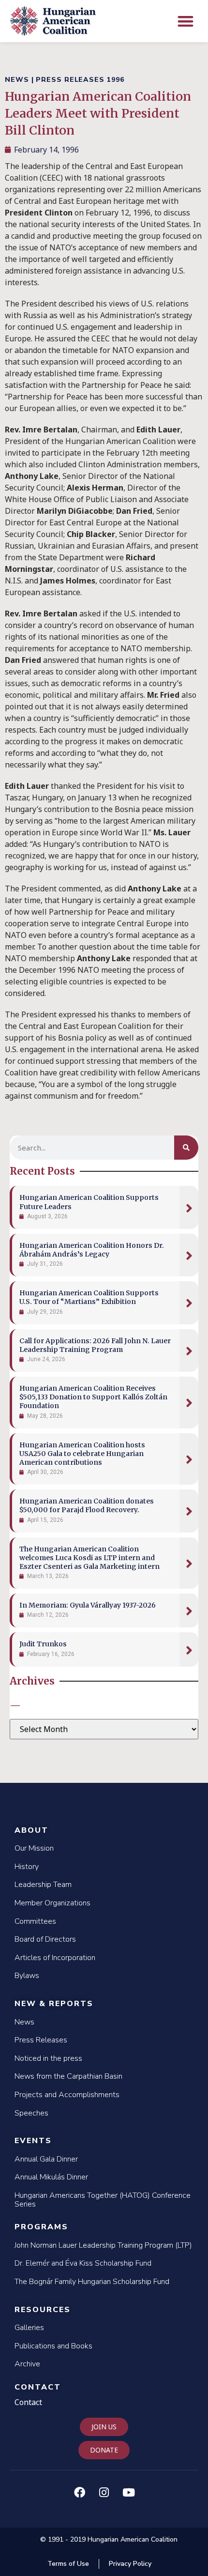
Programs (41, 2227)
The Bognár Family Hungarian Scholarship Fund (92, 2282)
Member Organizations (52, 1903)
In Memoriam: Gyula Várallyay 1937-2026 (88, 1605)
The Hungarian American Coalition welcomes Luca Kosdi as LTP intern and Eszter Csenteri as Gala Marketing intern (89, 1558)
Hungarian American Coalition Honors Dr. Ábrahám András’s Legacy (92, 1250)
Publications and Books (53, 2346)
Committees (35, 1921)
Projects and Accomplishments (67, 2095)
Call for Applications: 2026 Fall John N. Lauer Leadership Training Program (95, 1345)
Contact (38, 2387)
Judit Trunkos (43, 1644)
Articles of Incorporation (55, 1958)
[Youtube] (129, 2492)
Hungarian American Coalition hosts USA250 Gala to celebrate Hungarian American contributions (82, 1454)
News (24, 2022)
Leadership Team (43, 1885)
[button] (186, 21)
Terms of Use (68, 2564)
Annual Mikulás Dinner (51, 2177)
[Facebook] (79, 2492)
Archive (27, 2364)
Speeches (31, 2113)
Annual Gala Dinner (46, 2159)
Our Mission (34, 1848)
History (27, 1867)
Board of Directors (45, 1939)
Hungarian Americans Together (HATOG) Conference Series (103, 2200)
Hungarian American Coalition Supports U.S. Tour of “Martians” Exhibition (89, 1297)
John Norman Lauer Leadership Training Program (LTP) (103, 2245)
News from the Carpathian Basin (68, 2076)
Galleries (29, 2328)
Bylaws (27, 1976)
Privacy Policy (130, 2564)
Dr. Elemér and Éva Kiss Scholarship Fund (83, 2263)
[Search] (186, 1148)
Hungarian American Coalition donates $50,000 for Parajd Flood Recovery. (87, 1505)
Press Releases (41, 2040)
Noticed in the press (48, 2058)
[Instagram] (104, 2492)
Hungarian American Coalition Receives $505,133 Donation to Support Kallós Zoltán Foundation (93, 1397)
